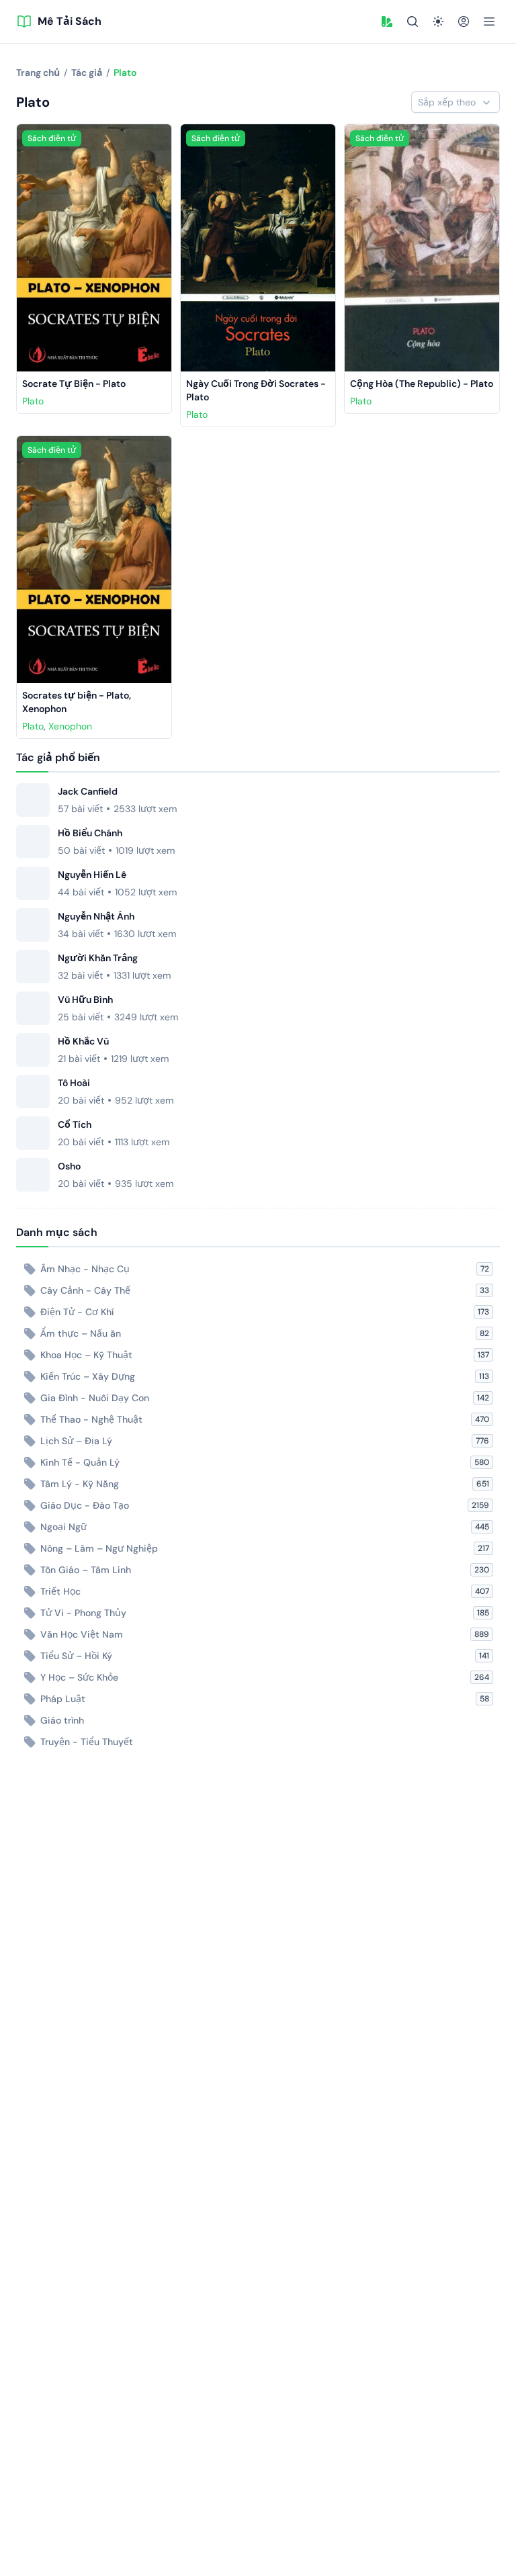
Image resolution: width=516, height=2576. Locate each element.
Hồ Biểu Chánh (90, 833)
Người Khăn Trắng (98, 958)
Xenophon (70, 726)
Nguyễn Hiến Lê (92, 875)
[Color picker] (387, 21)
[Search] (413, 21)
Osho (69, 1166)
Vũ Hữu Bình (85, 1000)
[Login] (464, 21)
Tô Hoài (74, 1083)
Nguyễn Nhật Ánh (96, 916)
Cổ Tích (75, 1124)
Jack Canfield (88, 791)
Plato (33, 401)
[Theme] (438, 21)
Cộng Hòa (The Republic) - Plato (422, 384)
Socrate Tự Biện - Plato (74, 384)
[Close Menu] (489, 21)
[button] (387, 21)
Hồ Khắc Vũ (83, 1041)
